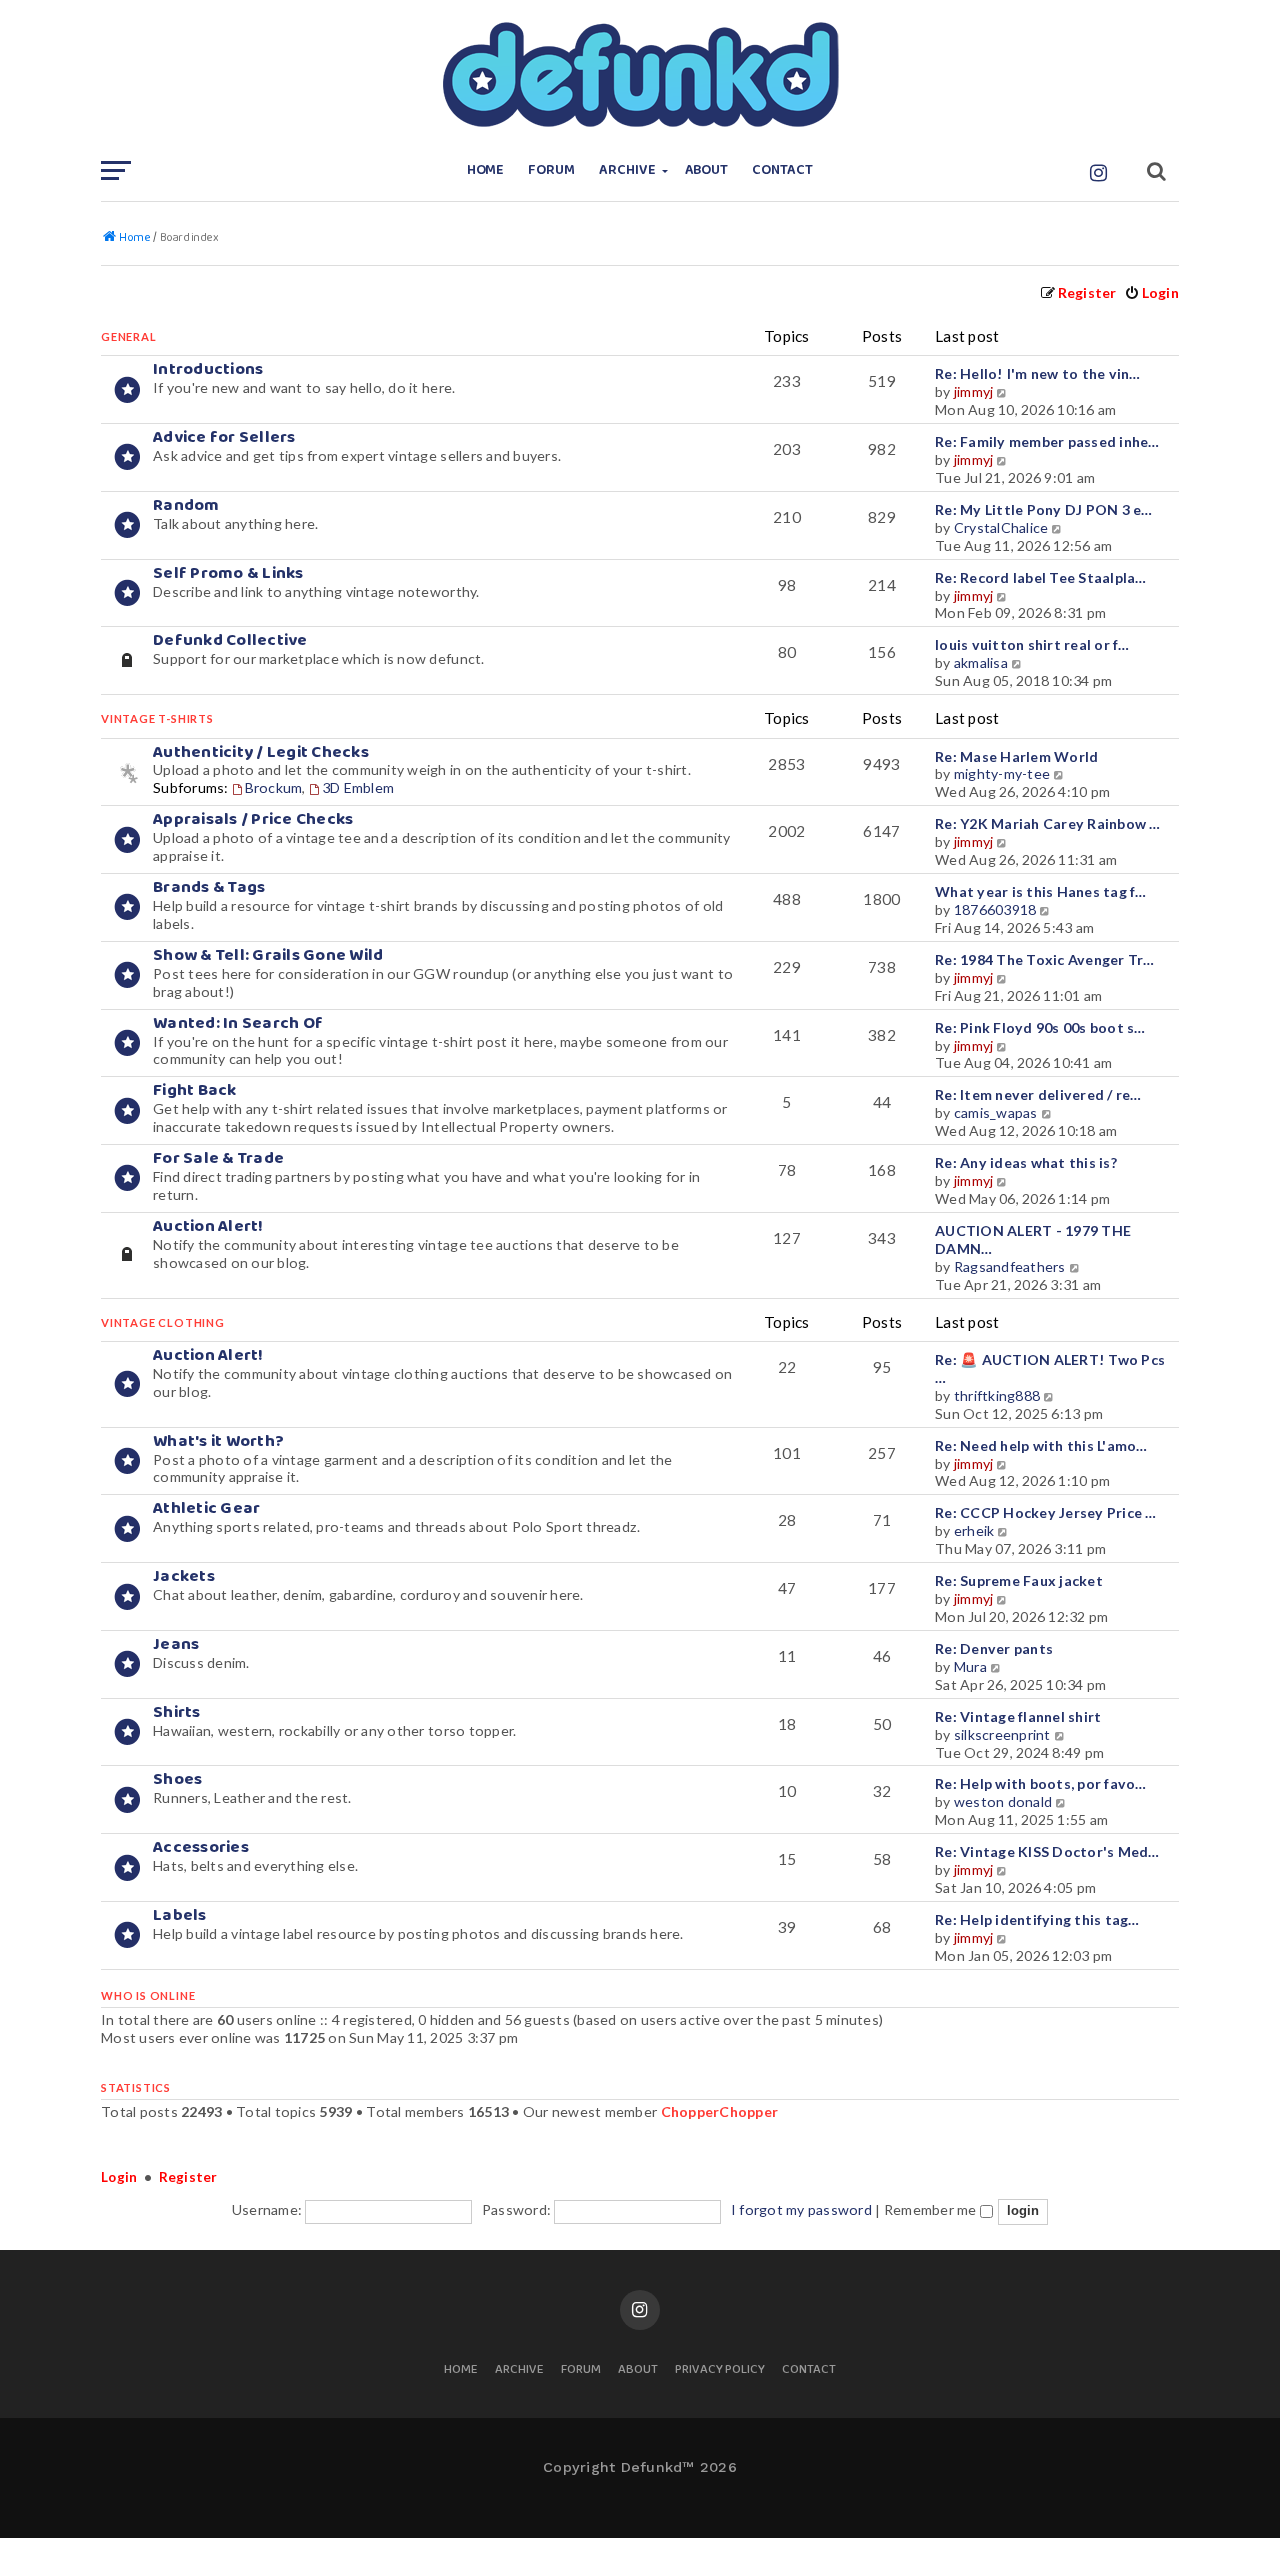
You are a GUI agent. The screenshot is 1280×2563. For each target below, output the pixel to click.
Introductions (208, 369)
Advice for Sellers (224, 437)
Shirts (177, 1712)
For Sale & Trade (218, 1158)
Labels (180, 1915)
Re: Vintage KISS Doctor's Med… (1047, 1851)
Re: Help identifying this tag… (1037, 1919)
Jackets (184, 1576)
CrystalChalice (1001, 527)
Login (119, 2177)
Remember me (932, 2209)
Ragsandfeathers (1010, 1266)
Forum (551, 170)
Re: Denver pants (994, 1648)
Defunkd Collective (230, 640)
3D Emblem (358, 787)
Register (188, 2177)
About (707, 170)
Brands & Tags (209, 887)
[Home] (640, 75)
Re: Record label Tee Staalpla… (1041, 577)
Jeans (176, 1644)
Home (486, 170)
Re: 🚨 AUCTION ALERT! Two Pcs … (1050, 1368)
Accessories (201, 1847)
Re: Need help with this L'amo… (1041, 1445)
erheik (974, 1530)
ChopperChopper (720, 2111)
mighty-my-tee (1002, 773)
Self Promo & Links (228, 573)
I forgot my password (801, 2209)
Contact (782, 170)
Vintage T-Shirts (157, 718)
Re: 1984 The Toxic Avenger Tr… (1045, 959)
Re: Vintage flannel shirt (1018, 1716)
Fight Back (195, 1090)
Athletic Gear (206, 1508)
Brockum (274, 787)
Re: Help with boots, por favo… (1041, 1783)
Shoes (177, 1779)
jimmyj (974, 391)
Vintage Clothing (163, 1322)
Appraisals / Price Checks (253, 819)
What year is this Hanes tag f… (1041, 891)
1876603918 (995, 909)
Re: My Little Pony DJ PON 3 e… (1044, 509)
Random (186, 505)
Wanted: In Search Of (238, 1023)
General (129, 336)
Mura (970, 1666)
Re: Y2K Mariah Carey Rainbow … (1048, 823)
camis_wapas (996, 1112)
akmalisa (981, 662)
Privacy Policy (720, 2370)
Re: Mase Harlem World (1016, 756)
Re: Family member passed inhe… (1047, 441)
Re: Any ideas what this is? (1026, 1162)
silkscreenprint (1002, 1734)
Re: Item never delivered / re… (1038, 1094)
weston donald (1003, 1801)
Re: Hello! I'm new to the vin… (1038, 373)
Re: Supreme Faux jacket (1019, 1580)
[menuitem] (1151, 292)
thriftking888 (997, 1395)
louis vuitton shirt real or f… (1032, 644)
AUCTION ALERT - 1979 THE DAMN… (1033, 1239)
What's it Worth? (218, 1441)
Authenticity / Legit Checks (261, 752)
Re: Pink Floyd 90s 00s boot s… (1040, 1027)
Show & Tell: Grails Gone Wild (268, 955)
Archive (627, 170)
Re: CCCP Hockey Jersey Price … (1046, 1512)
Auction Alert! (208, 1226)
